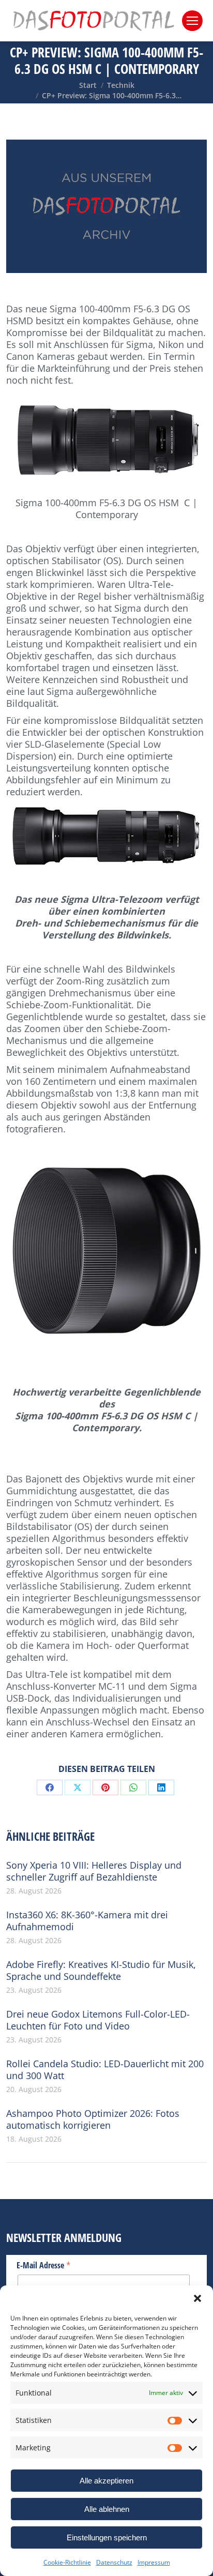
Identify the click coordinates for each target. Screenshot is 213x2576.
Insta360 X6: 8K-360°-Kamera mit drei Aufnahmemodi (87, 1921)
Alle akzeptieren (106, 2481)
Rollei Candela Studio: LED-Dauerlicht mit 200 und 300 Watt (105, 2070)
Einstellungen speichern (107, 2537)
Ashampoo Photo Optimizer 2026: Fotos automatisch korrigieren (93, 2119)
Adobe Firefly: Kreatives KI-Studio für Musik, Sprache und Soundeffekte (101, 1971)
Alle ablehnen (107, 2509)
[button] (197, 2298)
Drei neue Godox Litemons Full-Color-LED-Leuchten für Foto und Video (98, 2020)
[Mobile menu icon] (192, 21)
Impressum (154, 2562)
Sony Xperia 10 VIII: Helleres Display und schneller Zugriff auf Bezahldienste (94, 1871)
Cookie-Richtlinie (67, 2562)
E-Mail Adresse (44, 2265)
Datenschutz (114, 2562)
